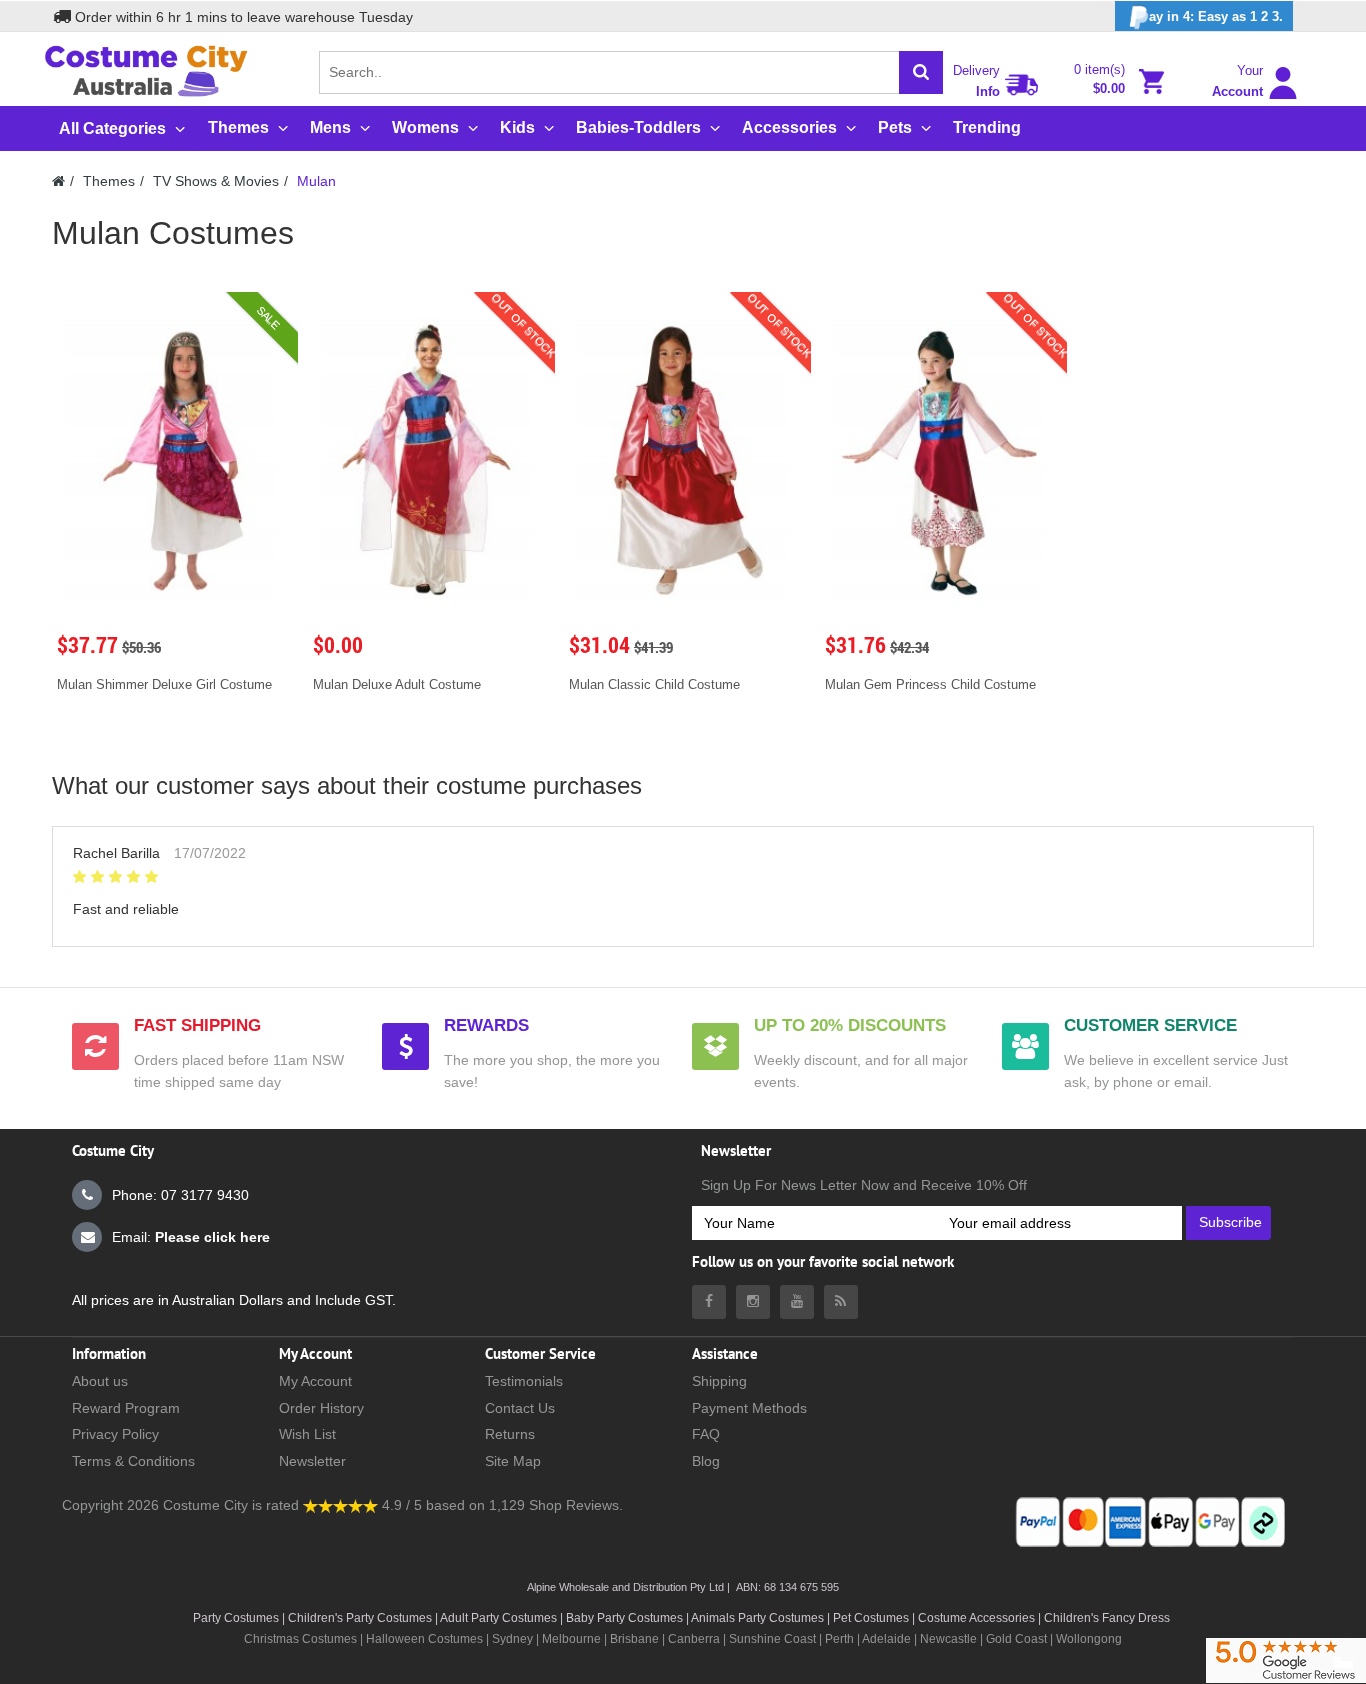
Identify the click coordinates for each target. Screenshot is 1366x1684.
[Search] (921, 72)
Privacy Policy (115, 1434)
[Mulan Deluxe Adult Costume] (427, 461)
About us (100, 1381)
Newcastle (950, 1639)
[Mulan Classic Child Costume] (683, 461)
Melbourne (571, 1639)
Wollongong (1089, 1639)
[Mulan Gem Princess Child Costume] (939, 461)
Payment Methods (749, 1408)
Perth (839, 1639)
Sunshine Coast (772, 1639)
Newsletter (312, 1461)
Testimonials (524, 1381)
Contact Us (520, 1408)
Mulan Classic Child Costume (654, 684)
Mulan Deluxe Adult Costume (397, 684)
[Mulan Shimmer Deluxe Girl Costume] (171, 461)
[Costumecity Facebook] (709, 1302)
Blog (706, 1461)
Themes (109, 181)
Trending (987, 127)
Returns (510, 1434)
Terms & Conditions (133, 1461)
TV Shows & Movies (216, 181)
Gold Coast (1016, 1639)
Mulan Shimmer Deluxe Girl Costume (164, 684)
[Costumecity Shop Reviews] (340, 1505)
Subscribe (1230, 1222)
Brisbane (634, 1639)
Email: (191, 1237)
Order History (321, 1408)
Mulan (316, 181)
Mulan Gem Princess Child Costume (930, 684)
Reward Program (126, 1408)
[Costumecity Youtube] (797, 1302)
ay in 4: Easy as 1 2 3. (1216, 16)
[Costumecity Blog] (841, 1302)
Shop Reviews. (576, 1505)
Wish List (307, 1434)
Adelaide (886, 1639)
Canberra (694, 1639)
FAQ (706, 1434)
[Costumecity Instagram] (753, 1302)
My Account (315, 1381)
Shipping (719, 1381)
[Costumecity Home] (58, 181)
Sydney (512, 1639)
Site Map (513, 1461)
